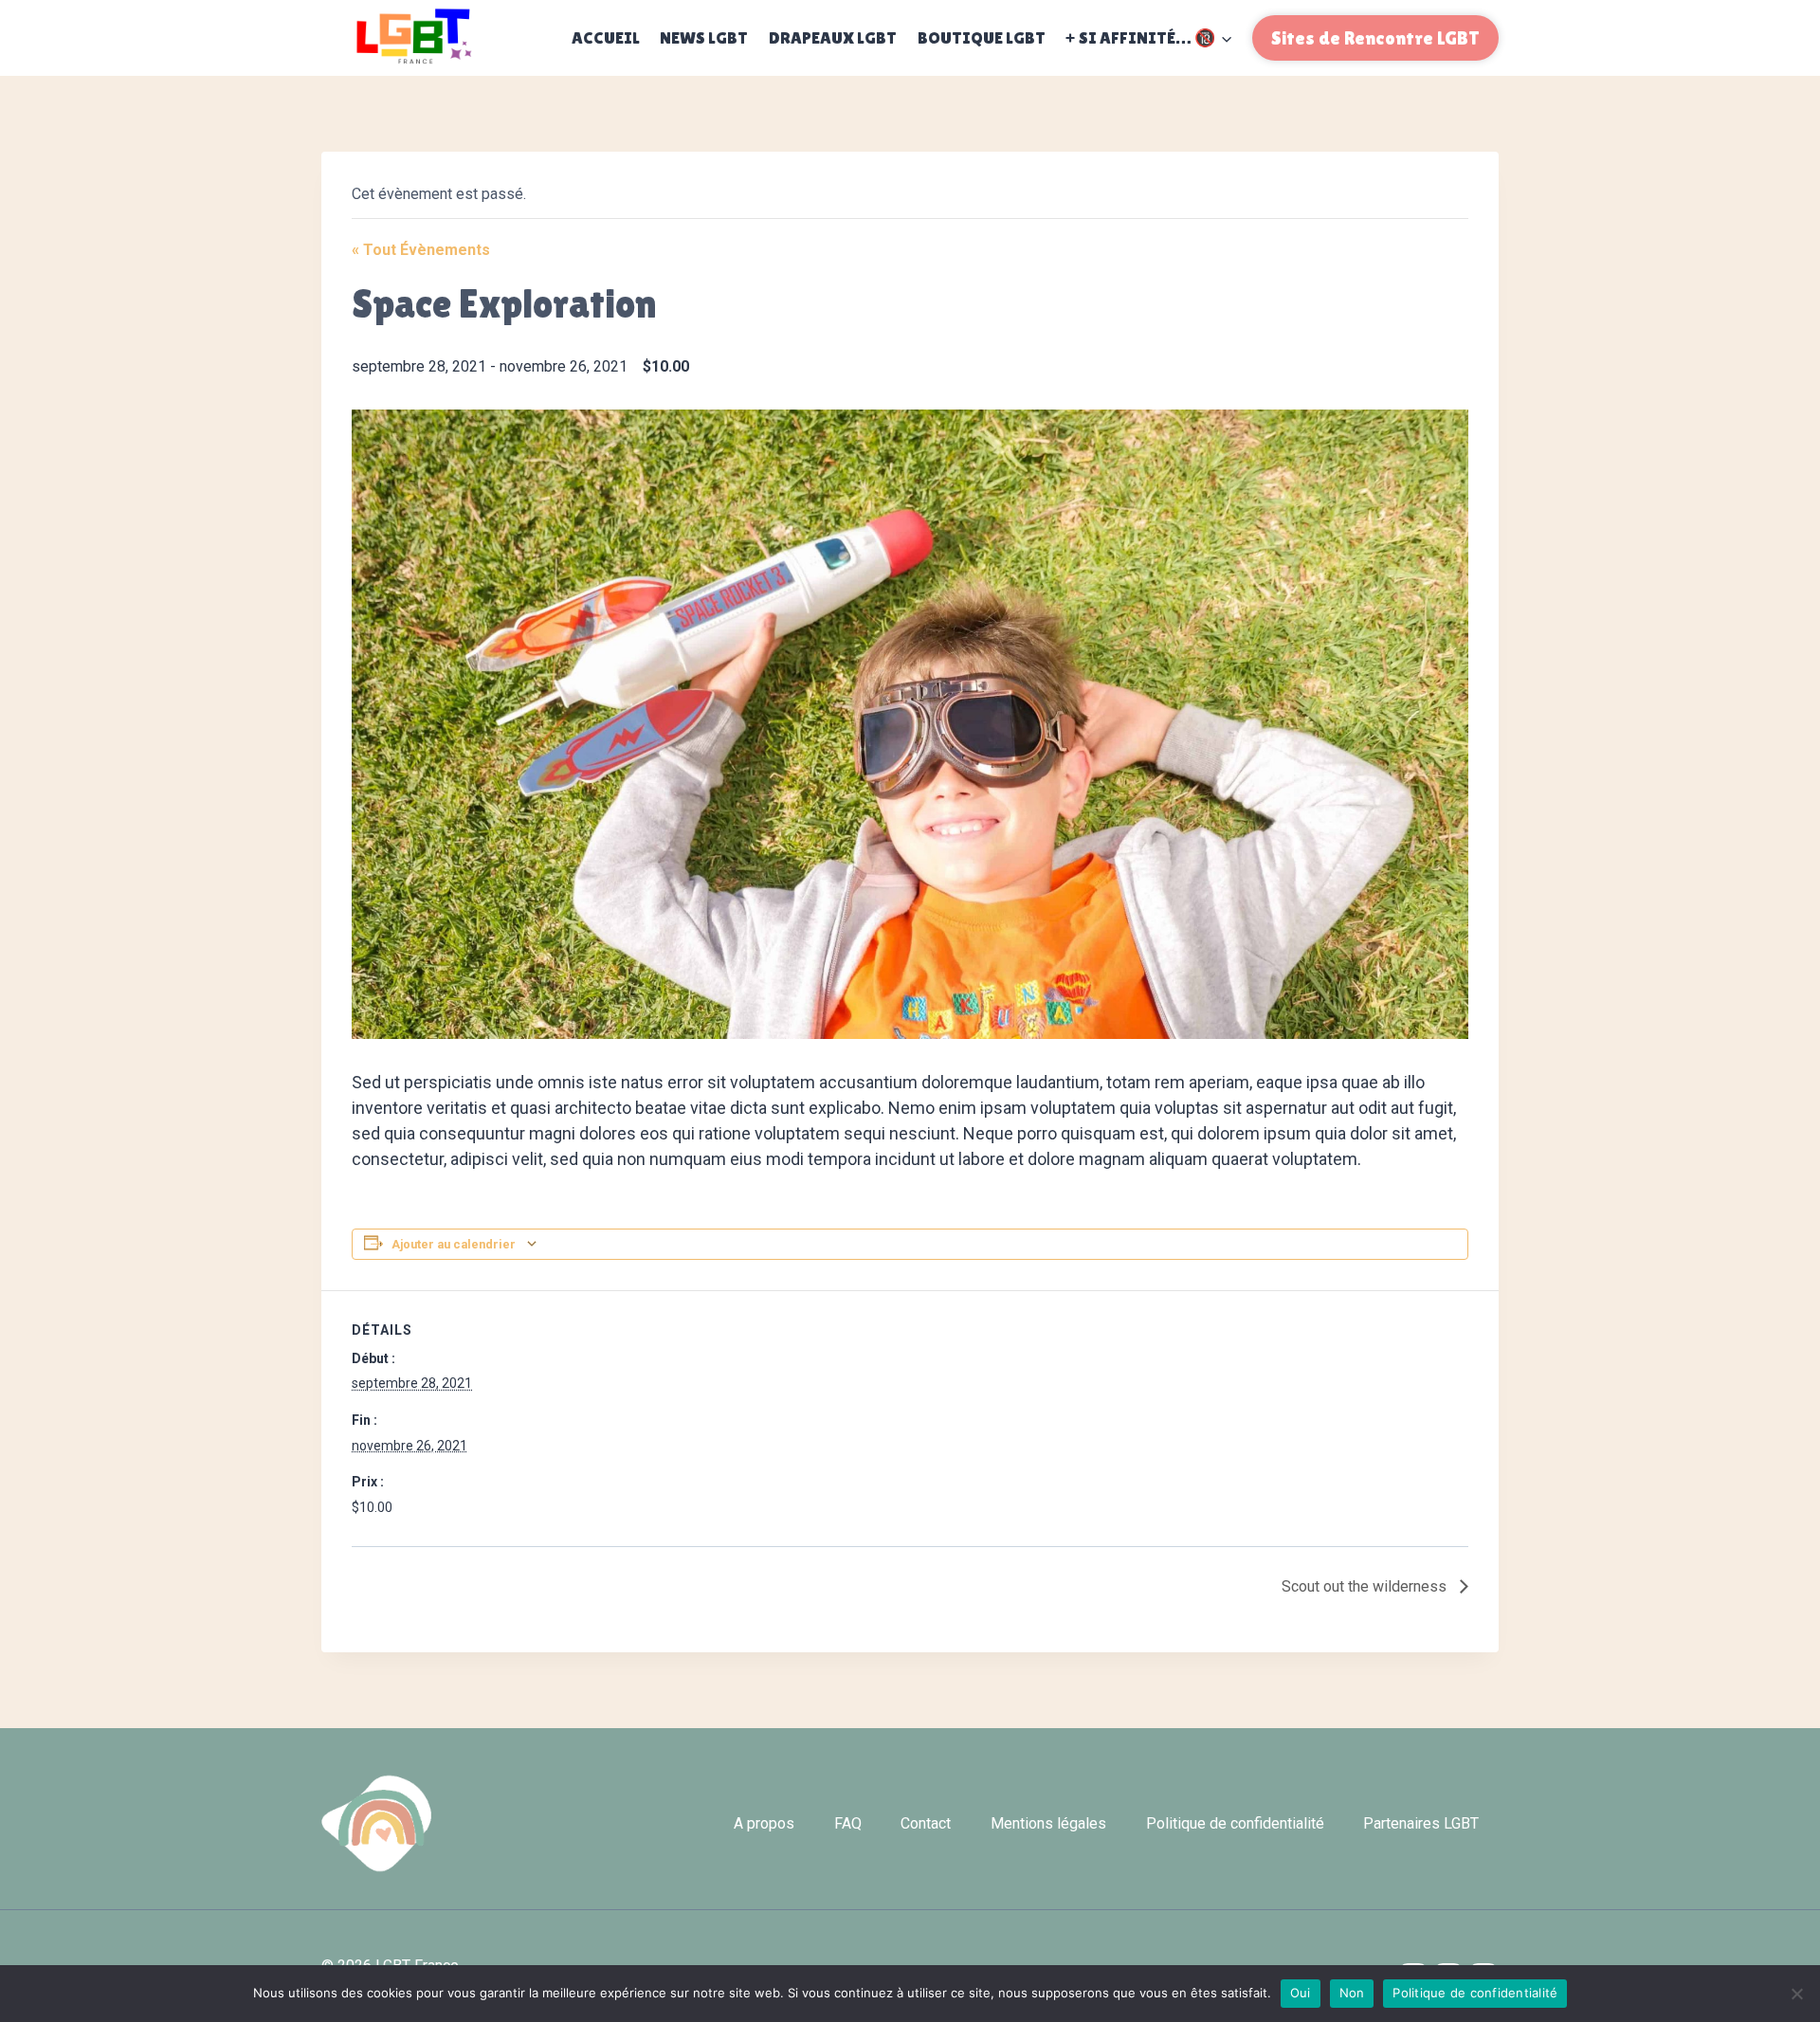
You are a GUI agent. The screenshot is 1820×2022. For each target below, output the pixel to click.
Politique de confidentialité (1235, 1823)
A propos (764, 1823)
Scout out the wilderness (1366, 1586)
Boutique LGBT (982, 37)
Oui (1301, 1993)
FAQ (848, 1823)
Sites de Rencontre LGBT (1375, 38)
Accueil (606, 37)
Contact (926, 1823)
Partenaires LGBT (1421, 1823)
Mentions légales (1048, 1823)
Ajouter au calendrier (454, 1244)
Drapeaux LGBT (833, 37)
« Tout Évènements (421, 250)
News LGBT (704, 37)
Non (1352, 1993)
